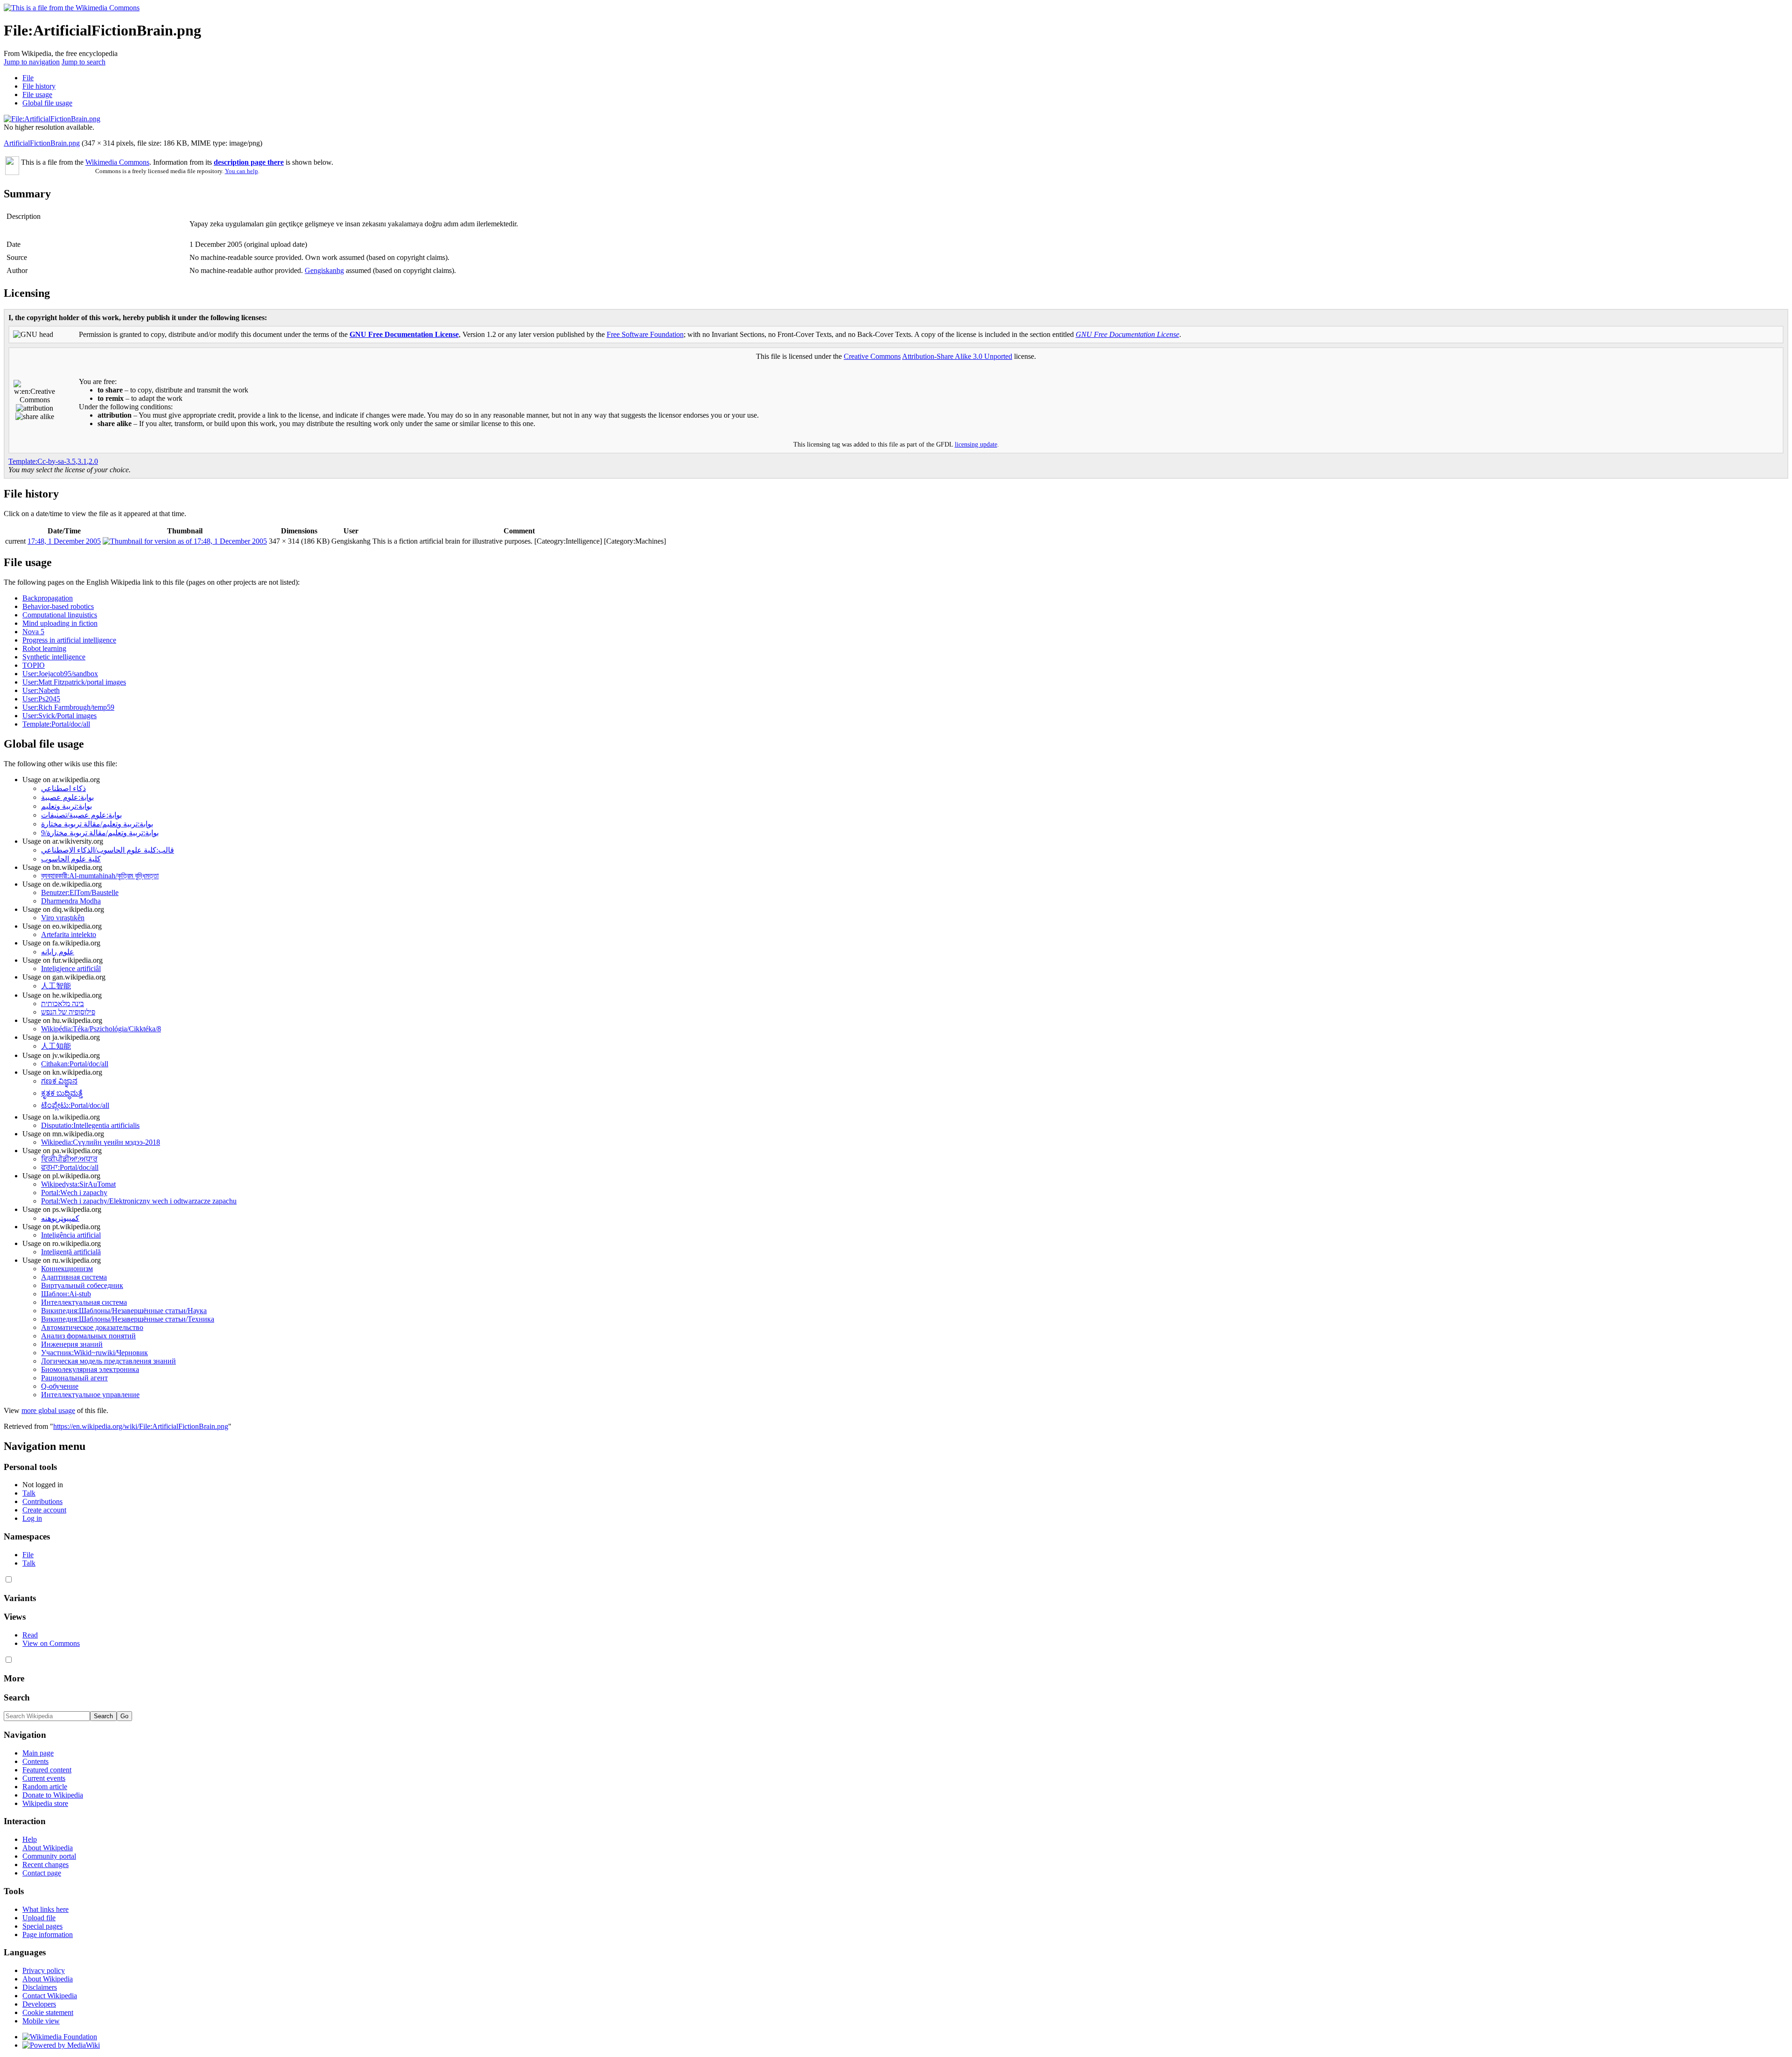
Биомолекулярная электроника (90, 1369)
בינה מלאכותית (63, 1004)
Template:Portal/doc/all (56, 724)
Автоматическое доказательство (92, 1327)
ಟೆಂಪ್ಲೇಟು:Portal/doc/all (75, 1105)
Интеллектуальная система (84, 1302)
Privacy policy (44, 1970)
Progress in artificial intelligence (69, 640)
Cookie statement (48, 2012)
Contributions (42, 1501)
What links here (45, 1909)
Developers (39, 2004)
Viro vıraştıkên (63, 918)
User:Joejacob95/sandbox (60, 674)
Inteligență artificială (71, 1252)
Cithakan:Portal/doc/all (75, 1064)
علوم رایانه (58, 952)
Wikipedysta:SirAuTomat (78, 1184)
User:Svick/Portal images (59, 716)
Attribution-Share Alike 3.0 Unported (957, 356)
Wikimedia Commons (117, 162)
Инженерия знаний (72, 1344)
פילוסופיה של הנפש (68, 1012)
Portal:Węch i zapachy (74, 1193)
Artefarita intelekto (69, 934)
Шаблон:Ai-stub (66, 1294)
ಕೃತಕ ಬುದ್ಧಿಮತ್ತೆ (62, 1093)
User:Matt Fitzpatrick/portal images (74, 682)
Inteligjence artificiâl (71, 969)
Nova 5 (33, 632)
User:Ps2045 (41, 699)
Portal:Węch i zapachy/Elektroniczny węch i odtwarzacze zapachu (139, 1201)
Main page (38, 1753)
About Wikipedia (48, 1848)
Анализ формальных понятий (88, 1336)
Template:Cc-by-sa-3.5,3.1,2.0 (53, 461)
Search (17, 1697)
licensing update (976, 444)
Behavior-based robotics (58, 606)
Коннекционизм (67, 1269)
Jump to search (84, 62)
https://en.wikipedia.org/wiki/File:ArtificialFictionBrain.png (141, 1426)
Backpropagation (48, 598)
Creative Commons (872, 356)
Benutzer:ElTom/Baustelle (80, 892)
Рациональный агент (74, 1378)
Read (30, 1635)
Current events (44, 1778)
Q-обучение (60, 1386)
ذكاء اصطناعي (63, 788)
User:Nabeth (41, 690)
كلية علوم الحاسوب (71, 859)
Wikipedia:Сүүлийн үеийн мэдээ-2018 (101, 1142)
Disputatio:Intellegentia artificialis (90, 1125)
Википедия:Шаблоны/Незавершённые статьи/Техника (128, 1319)
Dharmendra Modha (71, 901)
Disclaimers (40, 1987)
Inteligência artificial (71, 1235)
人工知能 (56, 1046)
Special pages (42, 1926)
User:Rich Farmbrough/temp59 (68, 707)
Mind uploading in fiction (60, 623)
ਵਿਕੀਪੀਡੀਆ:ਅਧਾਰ (69, 1159)
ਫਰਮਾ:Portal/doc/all (70, 1167)
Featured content (47, 1770)
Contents (35, 1761)
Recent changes (45, 1865)
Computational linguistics (60, 615)
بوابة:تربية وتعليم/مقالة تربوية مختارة (97, 824)
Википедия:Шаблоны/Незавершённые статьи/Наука (124, 1311)
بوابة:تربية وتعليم (66, 806)
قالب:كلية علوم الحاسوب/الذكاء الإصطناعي (108, 850)
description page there (249, 162)
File (28, 78)
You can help (241, 171)
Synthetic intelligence (54, 657)
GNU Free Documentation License (404, 334)
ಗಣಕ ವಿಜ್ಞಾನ (59, 1081)
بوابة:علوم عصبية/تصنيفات (81, 815)
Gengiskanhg (324, 270)
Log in (32, 1518)
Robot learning (44, 648)
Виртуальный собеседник (82, 1285)
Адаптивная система (74, 1277)
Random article (45, 1787)
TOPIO (34, 665)
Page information (48, 1935)
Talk (29, 1493)
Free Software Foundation (645, 334)
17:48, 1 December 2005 (64, 541)
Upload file (39, 1918)
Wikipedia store (45, 1803)
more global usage (48, 1410)
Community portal (49, 1856)
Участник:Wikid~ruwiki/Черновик (94, 1353)
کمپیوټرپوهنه (60, 1218)
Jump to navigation (32, 62)
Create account (44, 1510)
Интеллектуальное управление (90, 1395)
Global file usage (47, 103)
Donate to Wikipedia (53, 1795)
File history (39, 86)
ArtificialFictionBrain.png (42, 143)
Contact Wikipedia (50, 1996)
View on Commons (51, 1643)
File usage (37, 94)
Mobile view (41, 2021)
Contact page (42, 1873)
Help (30, 1839)
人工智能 (56, 986)
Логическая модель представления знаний (108, 1361)
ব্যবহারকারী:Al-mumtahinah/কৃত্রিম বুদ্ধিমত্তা (100, 876)
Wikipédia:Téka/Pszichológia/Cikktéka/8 (101, 1029)
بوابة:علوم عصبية (67, 797)
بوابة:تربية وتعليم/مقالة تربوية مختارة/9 (100, 833)
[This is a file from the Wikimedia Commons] (72, 8)
